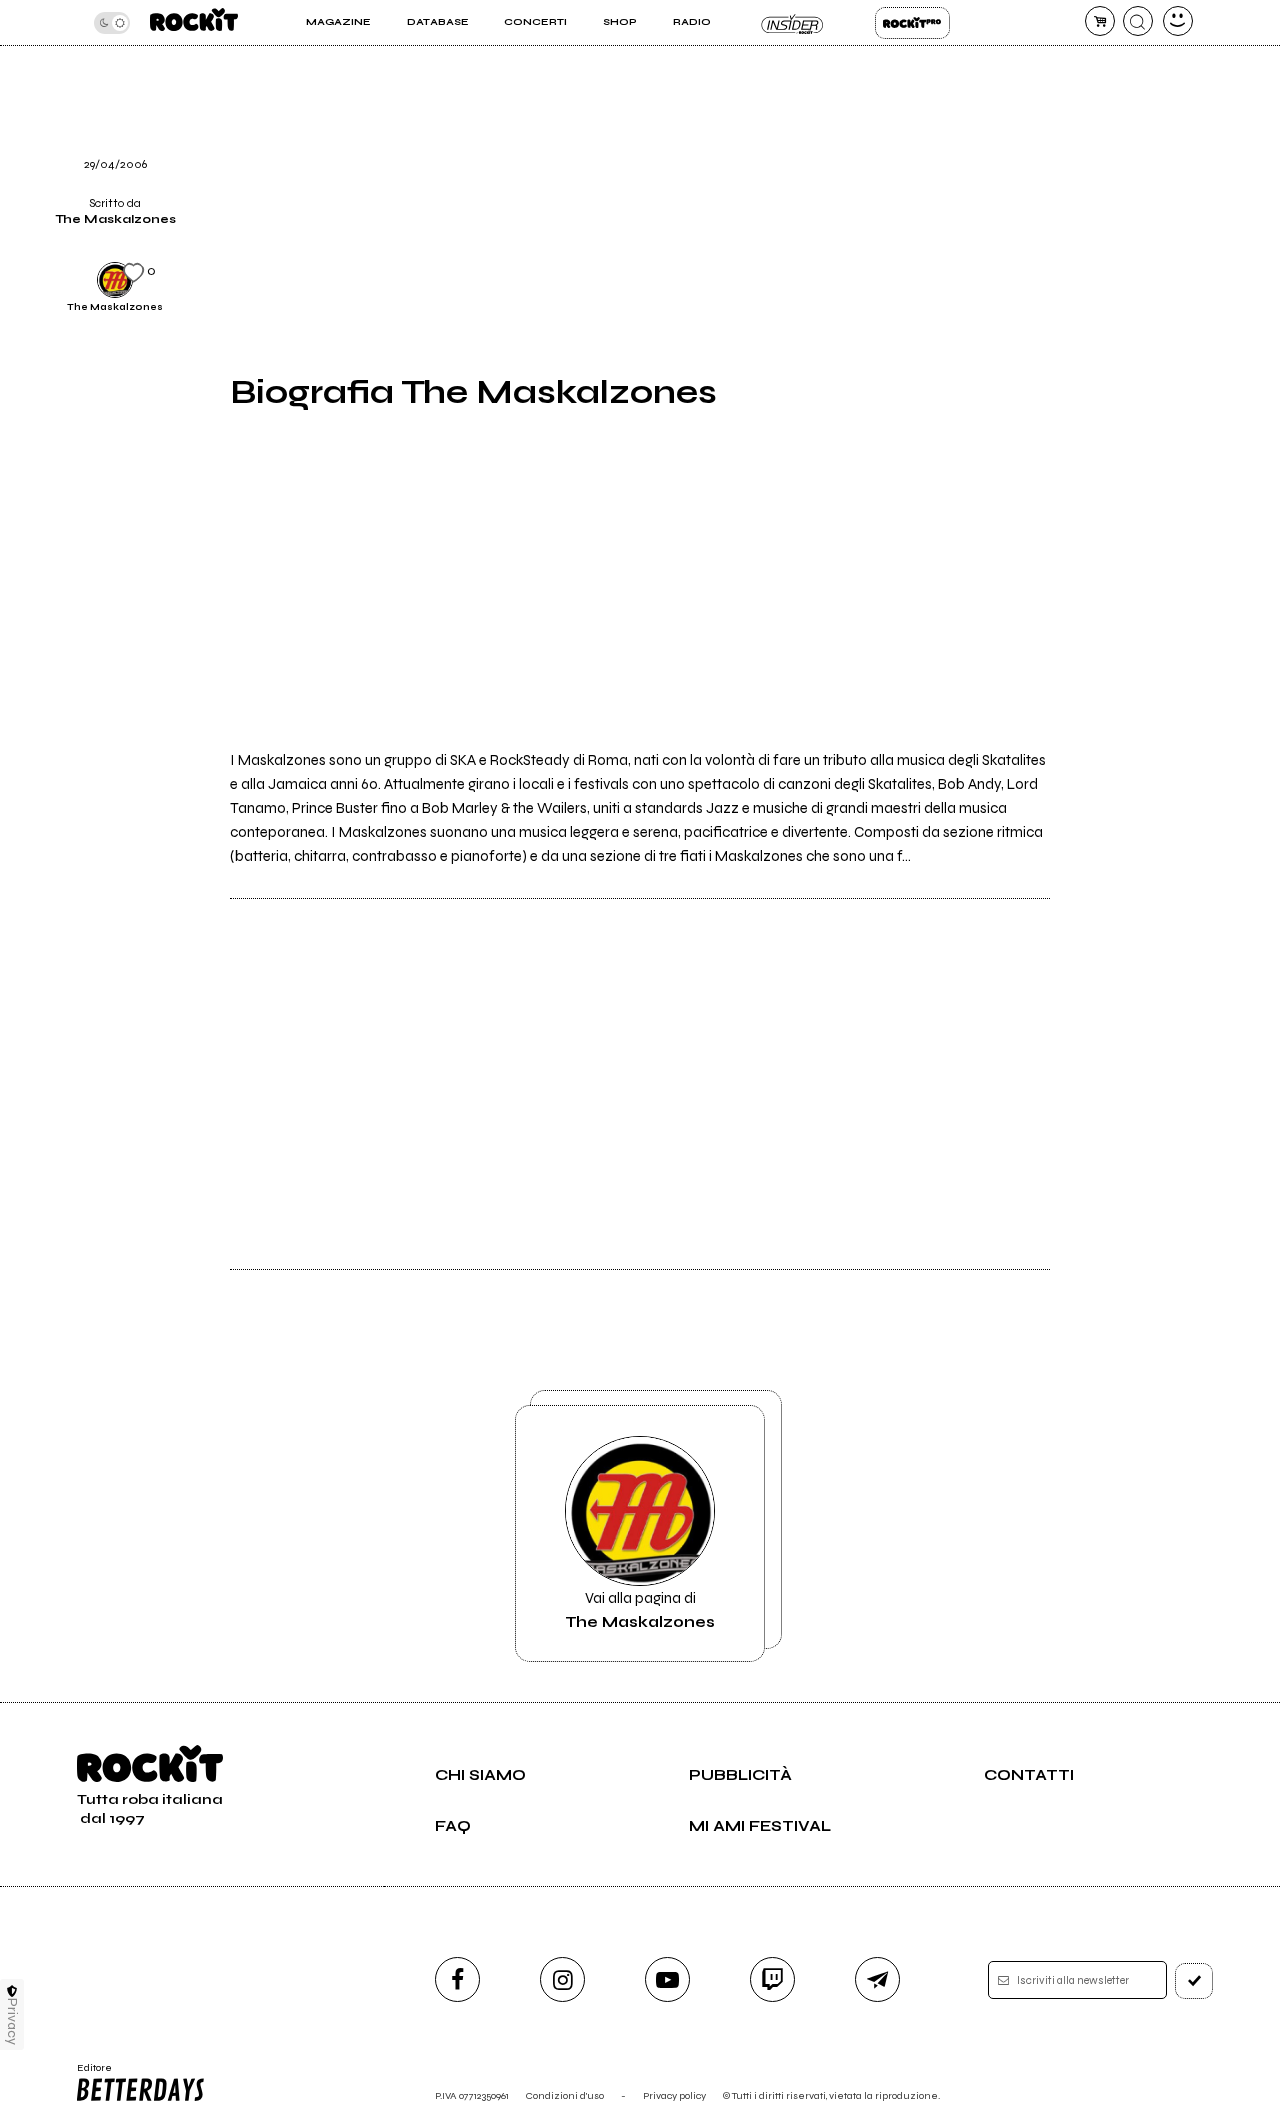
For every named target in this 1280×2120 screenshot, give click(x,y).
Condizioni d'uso (565, 2095)
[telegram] (877, 1979)
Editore (88, 2074)
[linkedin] (1088, 96)
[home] (194, 22)
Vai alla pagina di (640, 1610)
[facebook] (457, 1979)
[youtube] (667, 1979)
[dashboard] (1178, 21)
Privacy (12, 2021)
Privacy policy (674, 2095)
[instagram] (562, 1979)
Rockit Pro (912, 23)
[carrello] (1100, 21)
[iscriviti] (1194, 1981)
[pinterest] (1088, 147)
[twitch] (772, 1979)
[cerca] (1138, 21)
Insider (792, 23)
